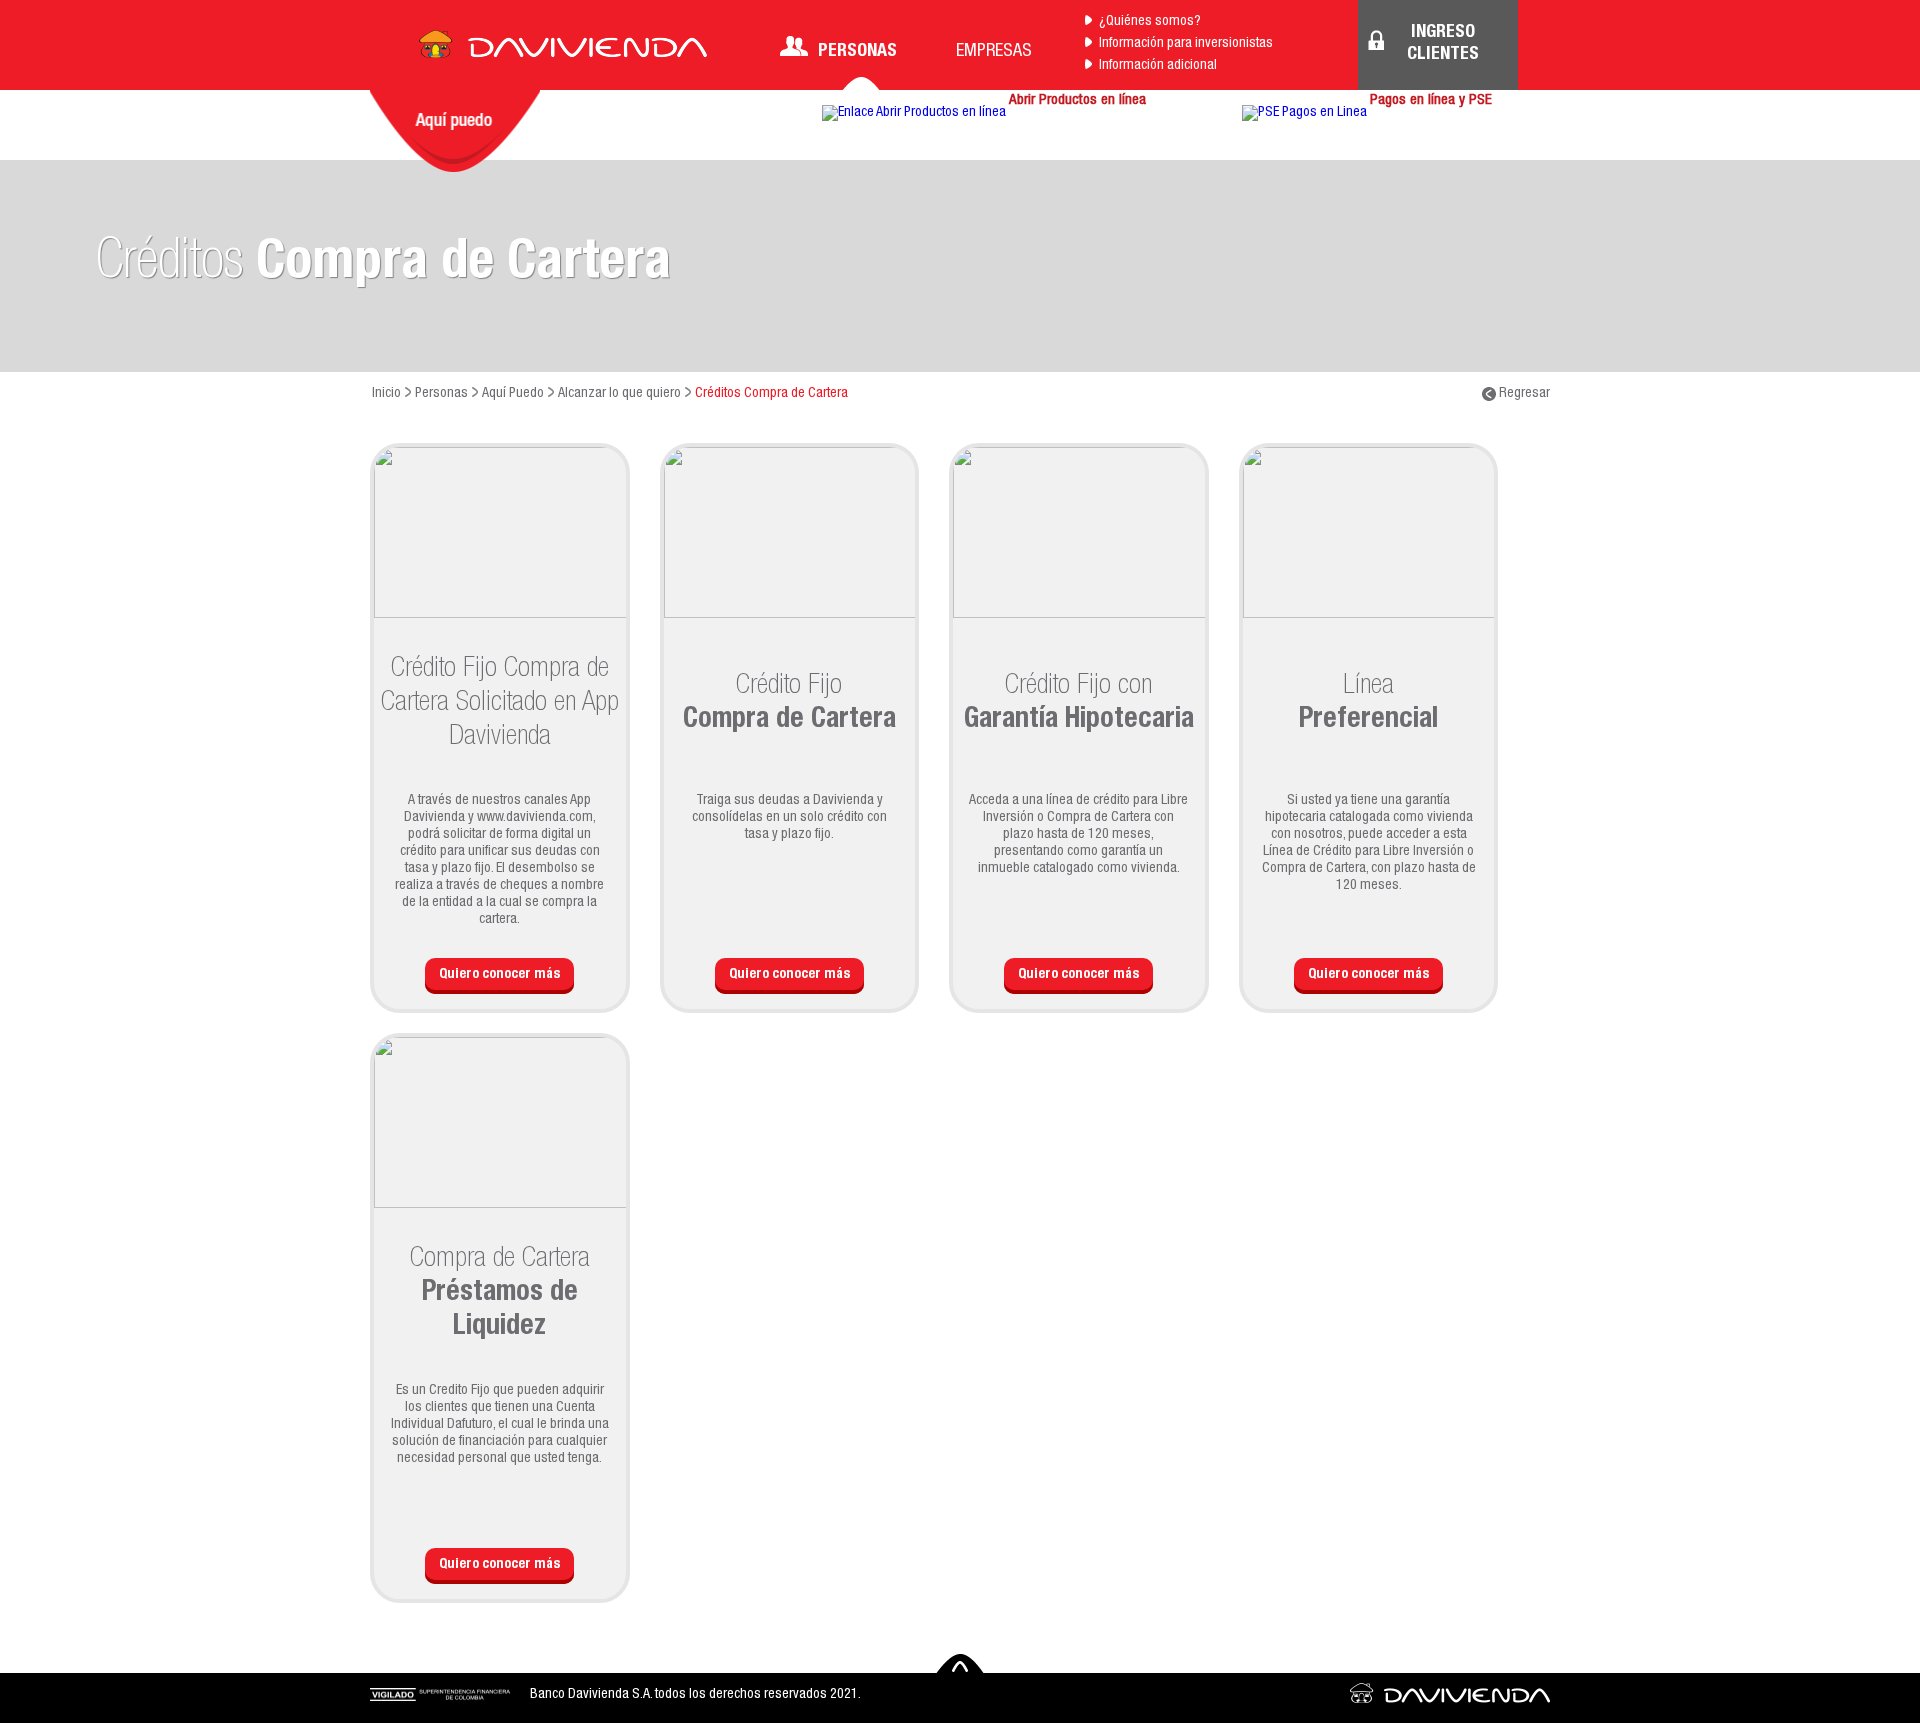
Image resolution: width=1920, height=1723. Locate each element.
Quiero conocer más (499, 975)
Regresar (1523, 394)
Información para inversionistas (1186, 44)
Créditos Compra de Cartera (771, 394)
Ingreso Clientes (1443, 44)
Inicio (386, 394)
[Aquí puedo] (455, 131)
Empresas (994, 52)
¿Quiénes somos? (1150, 22)
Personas (857, 52)
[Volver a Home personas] (563, 50)
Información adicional (1158, 66)
